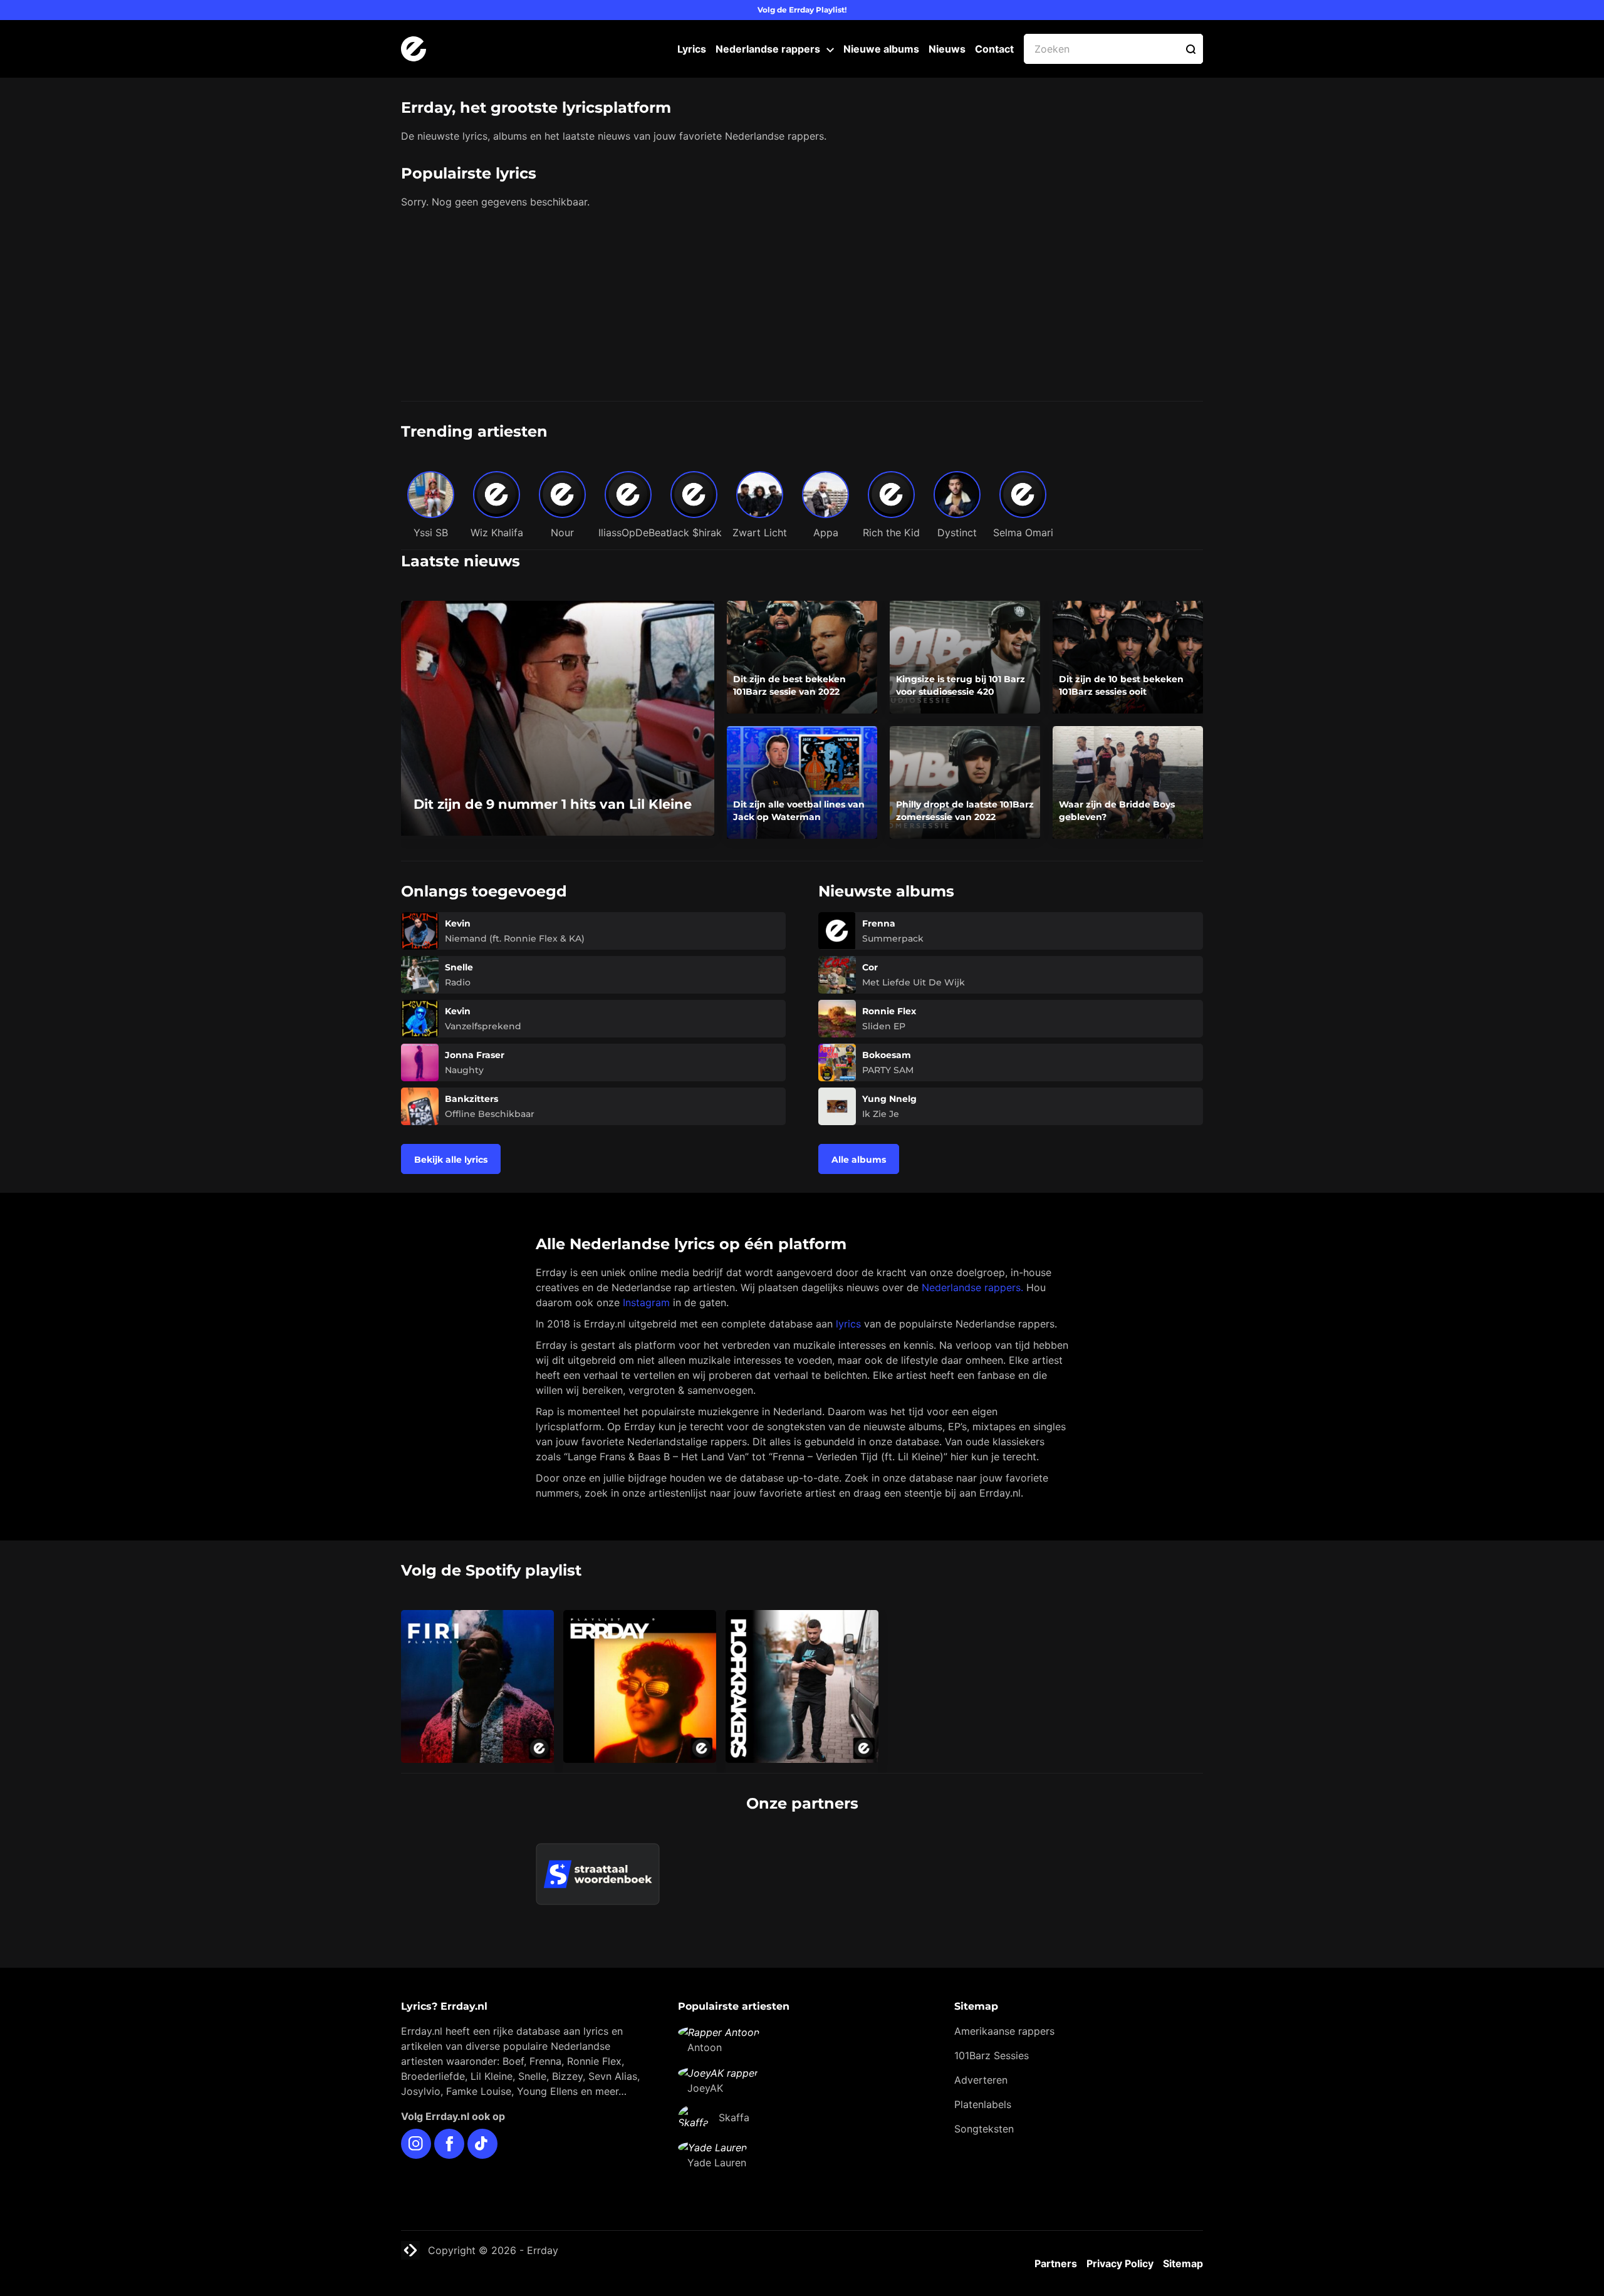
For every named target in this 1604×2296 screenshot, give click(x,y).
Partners (1056, 2263)
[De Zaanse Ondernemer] (734, 1851)
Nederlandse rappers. (972, 1287)
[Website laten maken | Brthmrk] (870, 1851)
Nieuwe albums (881, 49)
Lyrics (692, 49)
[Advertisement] (802, 307)
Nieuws (947, 49)
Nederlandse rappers (768, 49)
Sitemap (1183, 2263)
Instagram (646, 1302)
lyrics (848, 1324)
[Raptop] (1007, 1851)
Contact (994, 49)
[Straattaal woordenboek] (598, 1874)
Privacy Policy (1120, 2263)
